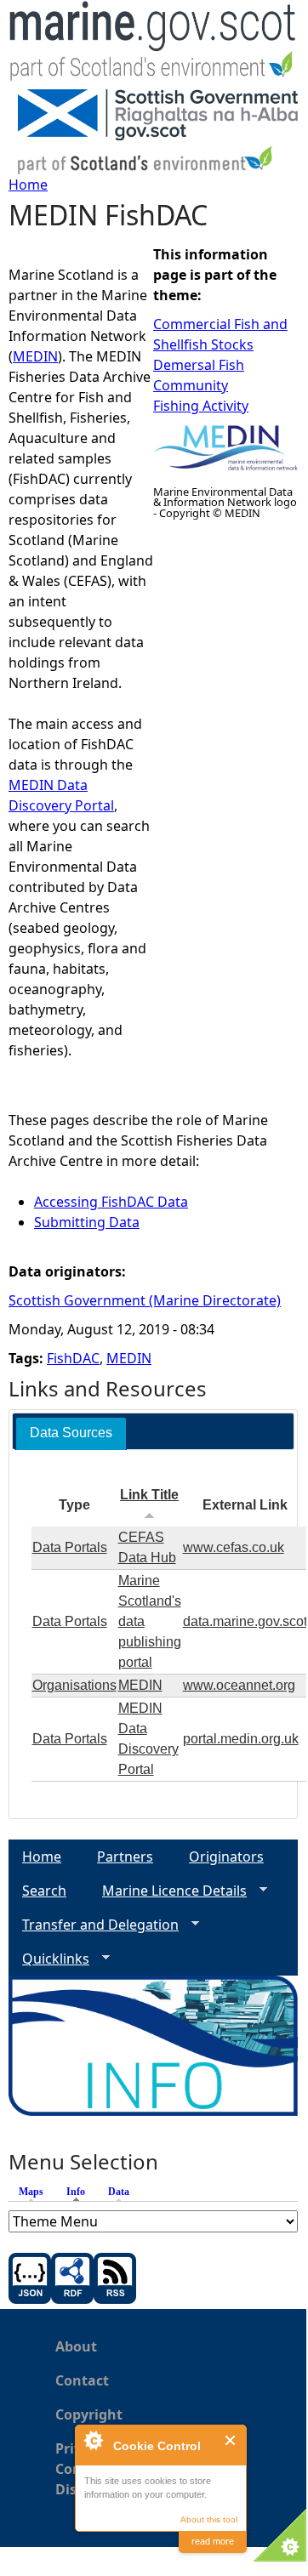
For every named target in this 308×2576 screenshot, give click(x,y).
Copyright (89, 2414)
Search (44, 1891)
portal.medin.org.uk (241, 1739)
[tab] (71, 1433)
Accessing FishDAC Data (111, 1202)
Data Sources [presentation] (71, 1433)
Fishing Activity (201, 406)
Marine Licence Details (168, 1891)
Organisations (74, 1685)
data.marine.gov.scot (245, 1621)
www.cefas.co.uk (234, 1547)
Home (28, 185)
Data (119, 2192)
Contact (82, 2380)
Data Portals (70, 1547)
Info (80, 2192)
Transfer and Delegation (94, 1925)
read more (213, 2541)
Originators (226, 1857)
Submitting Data (87, 1222)
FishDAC (73, 1358)
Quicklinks (49, 1959)
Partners (125, 1857)
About (76, 2346)
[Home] (153, 45)
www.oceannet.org (239, 1685)
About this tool (209, 2519)
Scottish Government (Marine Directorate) (145, 1300)
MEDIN (35, 356)
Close (231, 2440)
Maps (31, 2192)
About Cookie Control (93, 2440)
